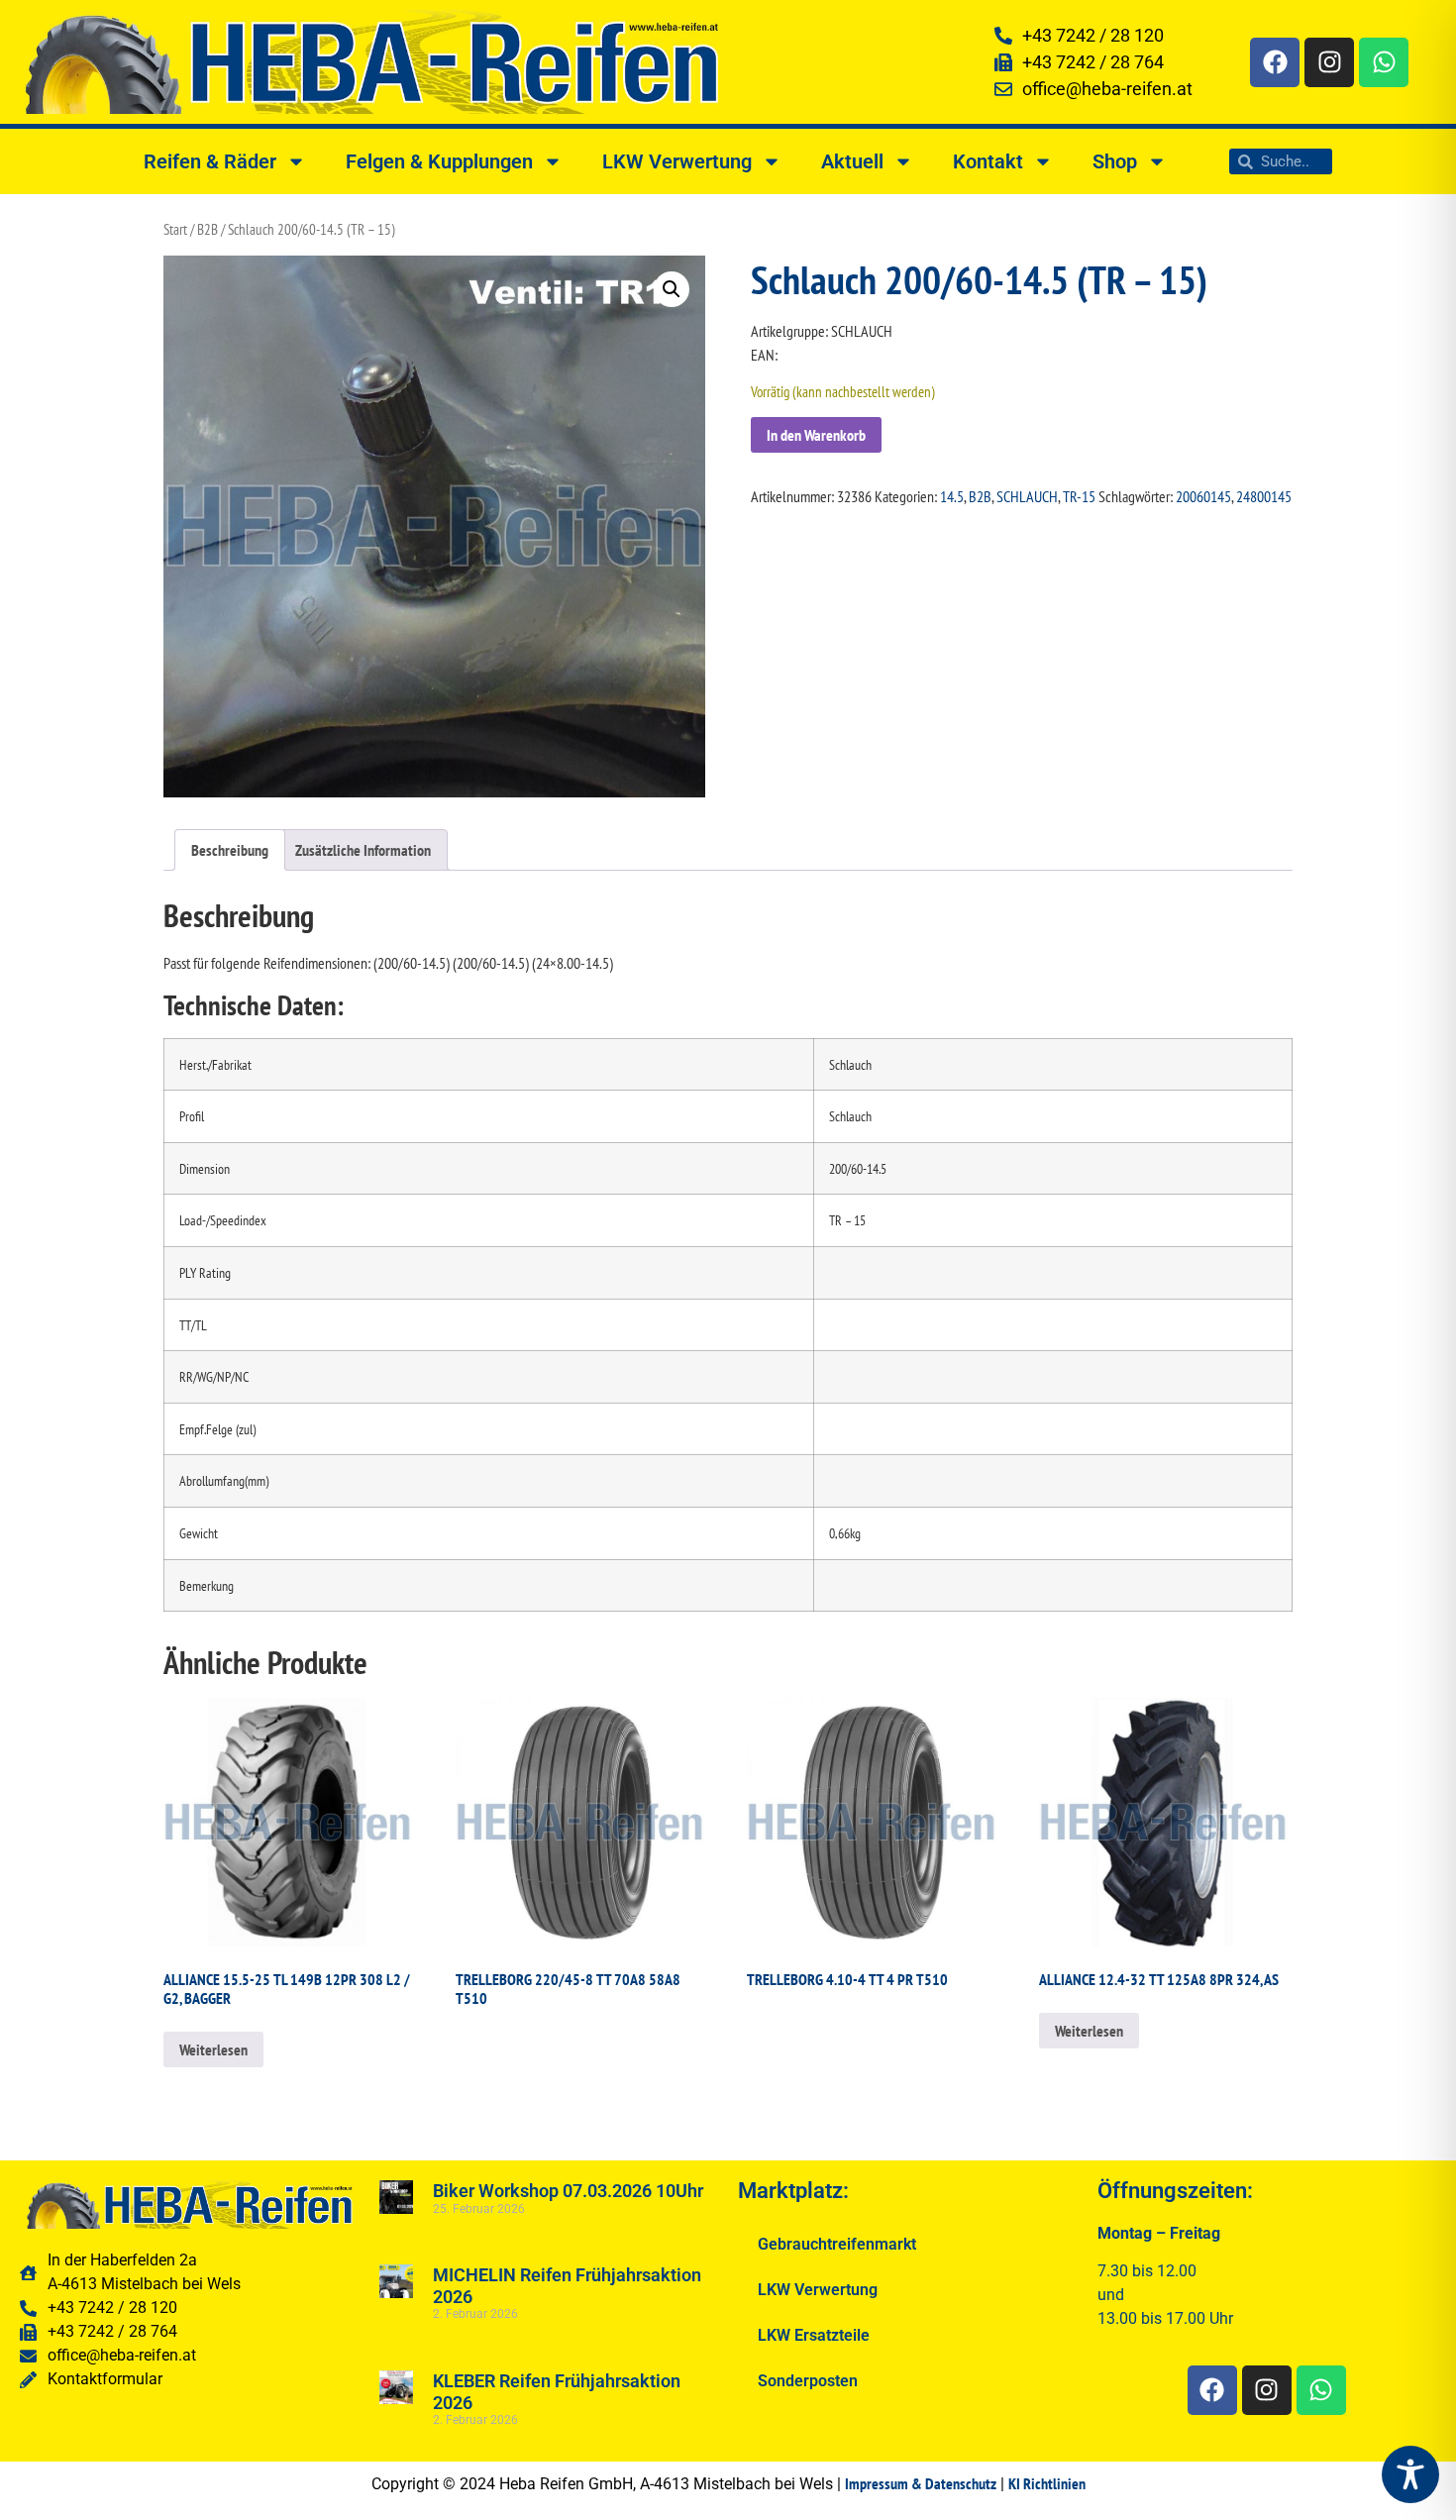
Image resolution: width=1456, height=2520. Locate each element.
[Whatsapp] (1384, 62)
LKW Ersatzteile (814, 2335)
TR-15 (1079, 496)
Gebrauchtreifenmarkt (837, 2244)
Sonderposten (808, 2381)
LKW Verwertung (677, 161)
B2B (208, 229)
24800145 (1264, 496)
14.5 (952, 496)
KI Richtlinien (1047, 2483)
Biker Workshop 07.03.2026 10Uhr (568, 2191)
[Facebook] (1275, 62)
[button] (672, 289)
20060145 (1203, 496)
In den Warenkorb (816, 435)
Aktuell (852, 161)
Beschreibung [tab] (230, 850)
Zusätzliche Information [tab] (363, 850)
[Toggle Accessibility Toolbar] (1410, 2474)
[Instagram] (1329, 62)
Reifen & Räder (210, 161)
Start (175, 229)
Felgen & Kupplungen (439, 161)
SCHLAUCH (1027, 496)
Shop (1115, 161)
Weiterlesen (213, 2049)
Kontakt (988, 161)
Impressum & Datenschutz (921, 2483)
